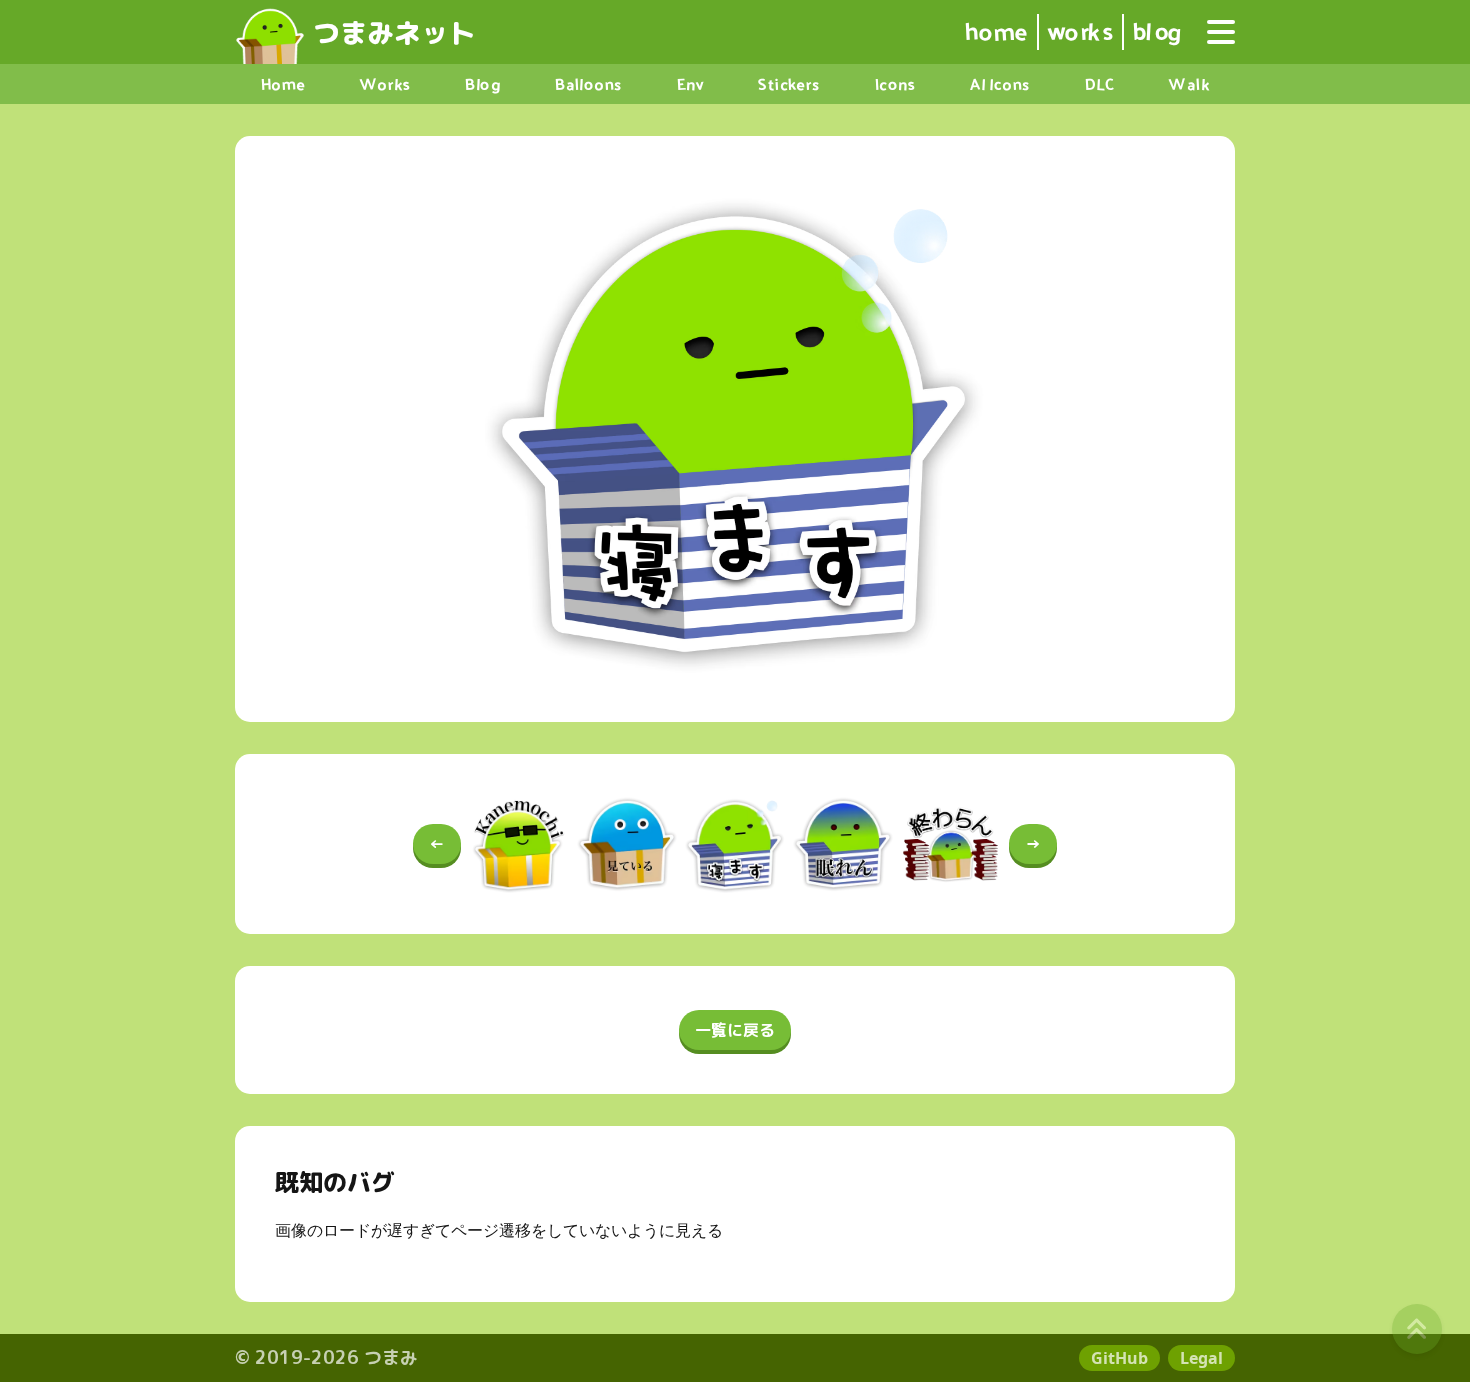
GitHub (1119, 1358)
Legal (1201, 1358)
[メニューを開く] (1221, 32)
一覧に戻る (735, 1030)
